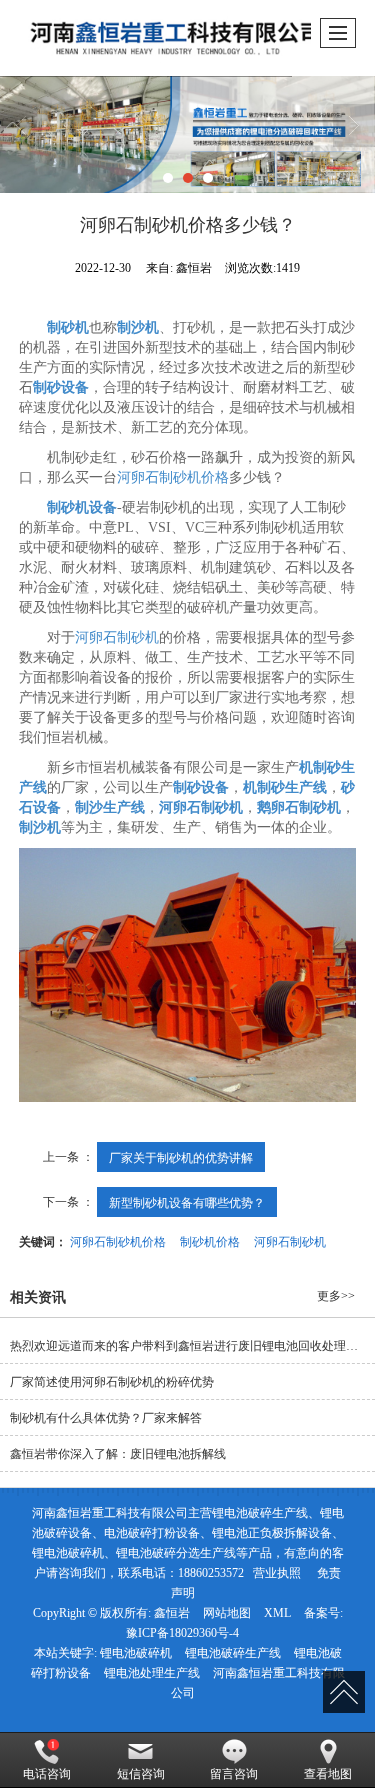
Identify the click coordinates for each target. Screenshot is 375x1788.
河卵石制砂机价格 (173, 477)
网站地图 (227, 1613)
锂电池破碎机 (136, 1653)
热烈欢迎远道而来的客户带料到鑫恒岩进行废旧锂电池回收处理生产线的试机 (192, 1346)
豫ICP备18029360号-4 (182, 1633)
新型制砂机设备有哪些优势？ (187, 1201)
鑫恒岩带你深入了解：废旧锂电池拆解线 (118, 1454)
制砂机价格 (210, 1240)
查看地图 (328, 1774)
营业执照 (277, 1573)
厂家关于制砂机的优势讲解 (181, 1156)
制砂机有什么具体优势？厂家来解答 (106, 1418)
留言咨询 (234, 1774)
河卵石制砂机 (117, 637)
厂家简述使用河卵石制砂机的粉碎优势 (112, 1382)
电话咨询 (47, 1774)
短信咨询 (141, 1774)
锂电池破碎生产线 (233, 1653)
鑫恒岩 (172, 1613)
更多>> (336, 1296)
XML (277, 1613)
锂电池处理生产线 (152, 1673)
